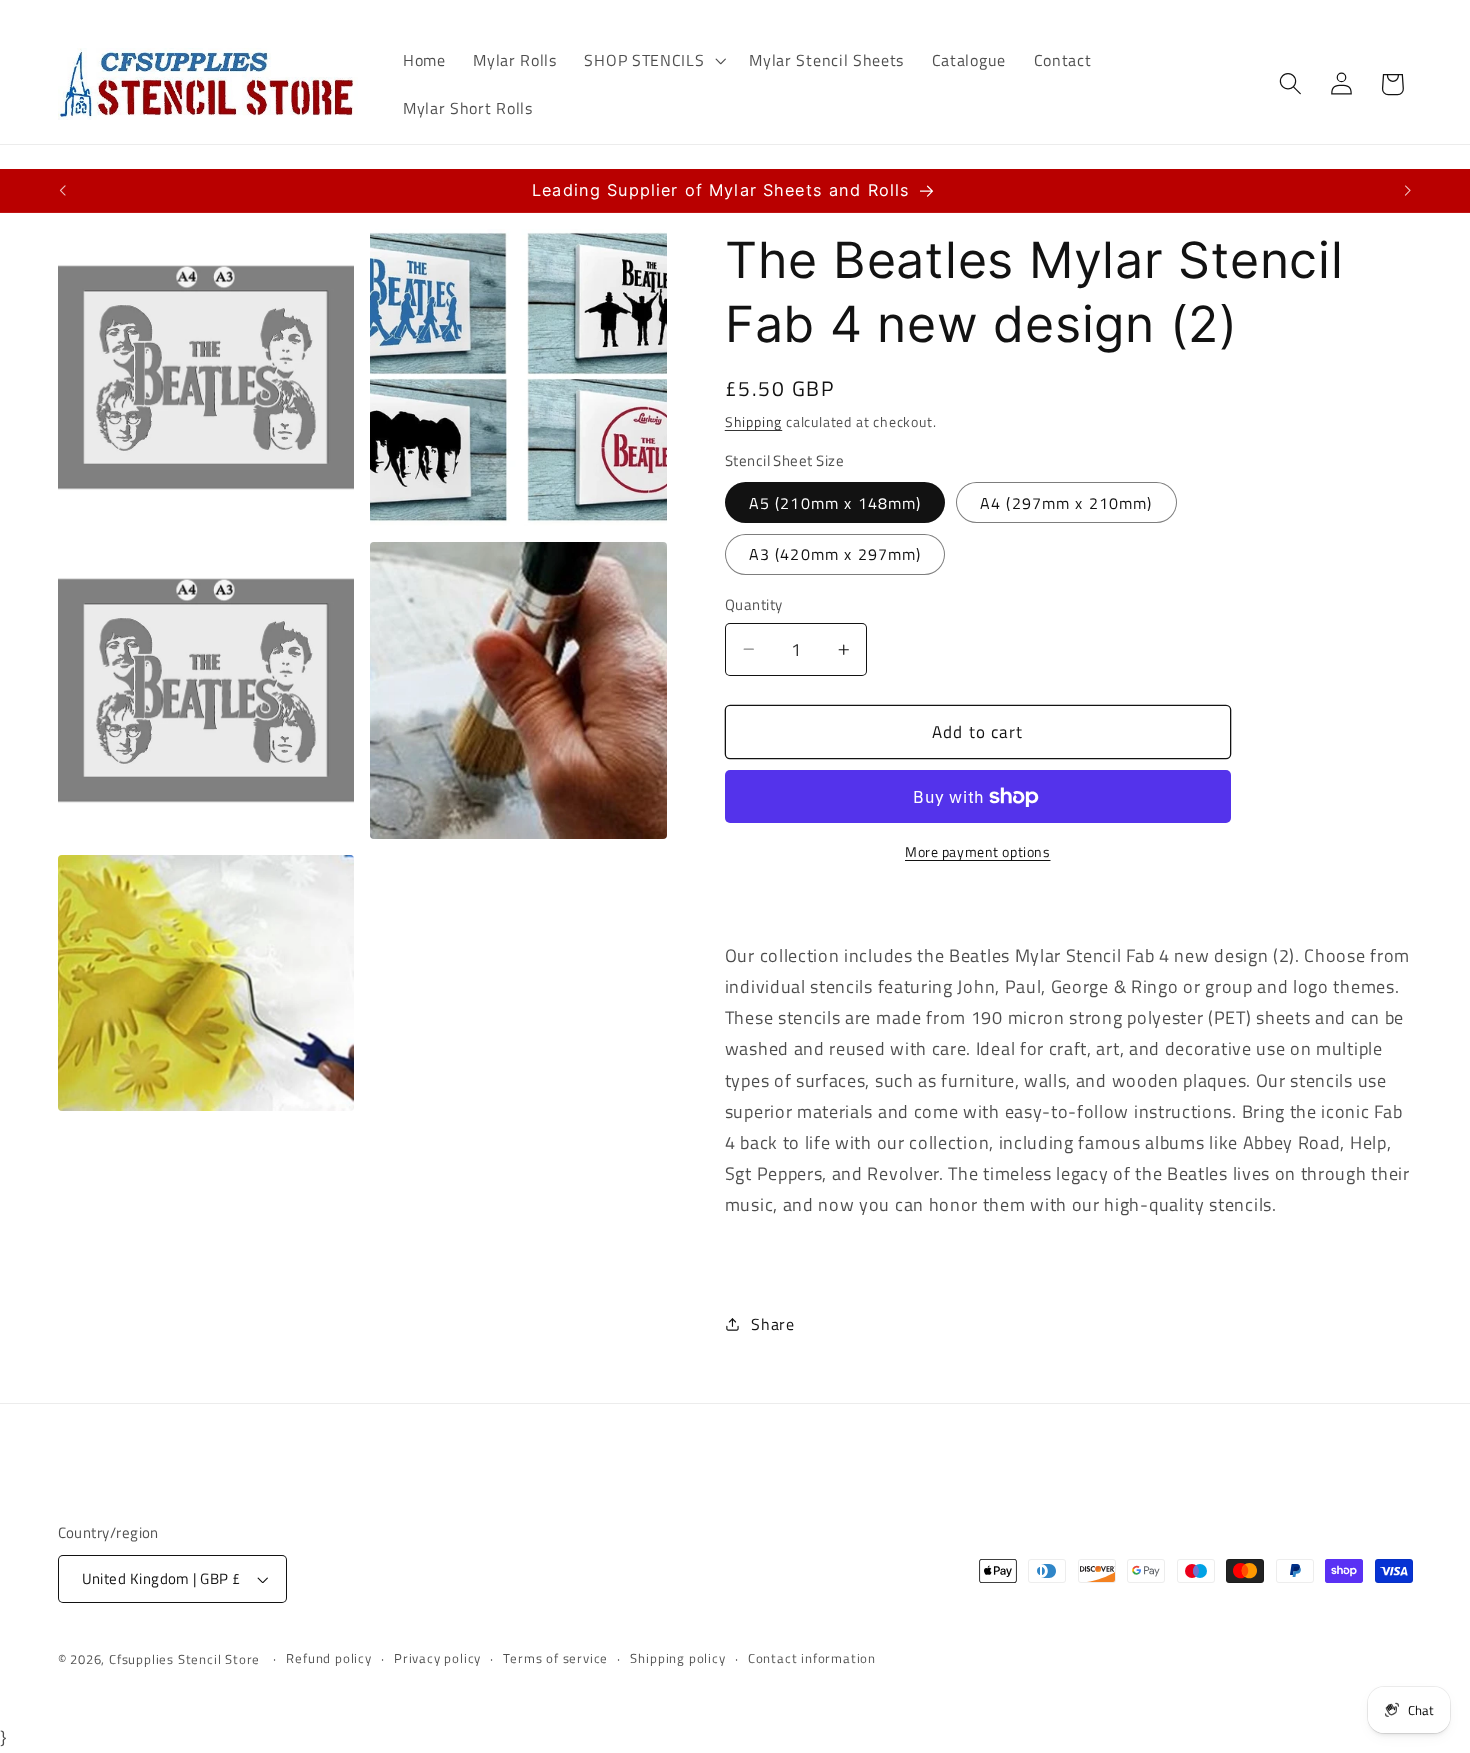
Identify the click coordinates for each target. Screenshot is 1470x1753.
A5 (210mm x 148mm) (835, 503)
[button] (653, 60)
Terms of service (555, 1658)
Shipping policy (677, 1658)
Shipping (753, 421)
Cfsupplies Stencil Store (184, 1659)
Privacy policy (437, 1658)
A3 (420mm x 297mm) (835, 554)
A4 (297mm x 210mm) (1066, 503)
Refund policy (328, 1658)
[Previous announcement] (62, 191)
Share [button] (772, 1324)
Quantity (754, 604)
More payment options (978, 852)
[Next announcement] (1408, 191)
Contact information (812, 1658)
